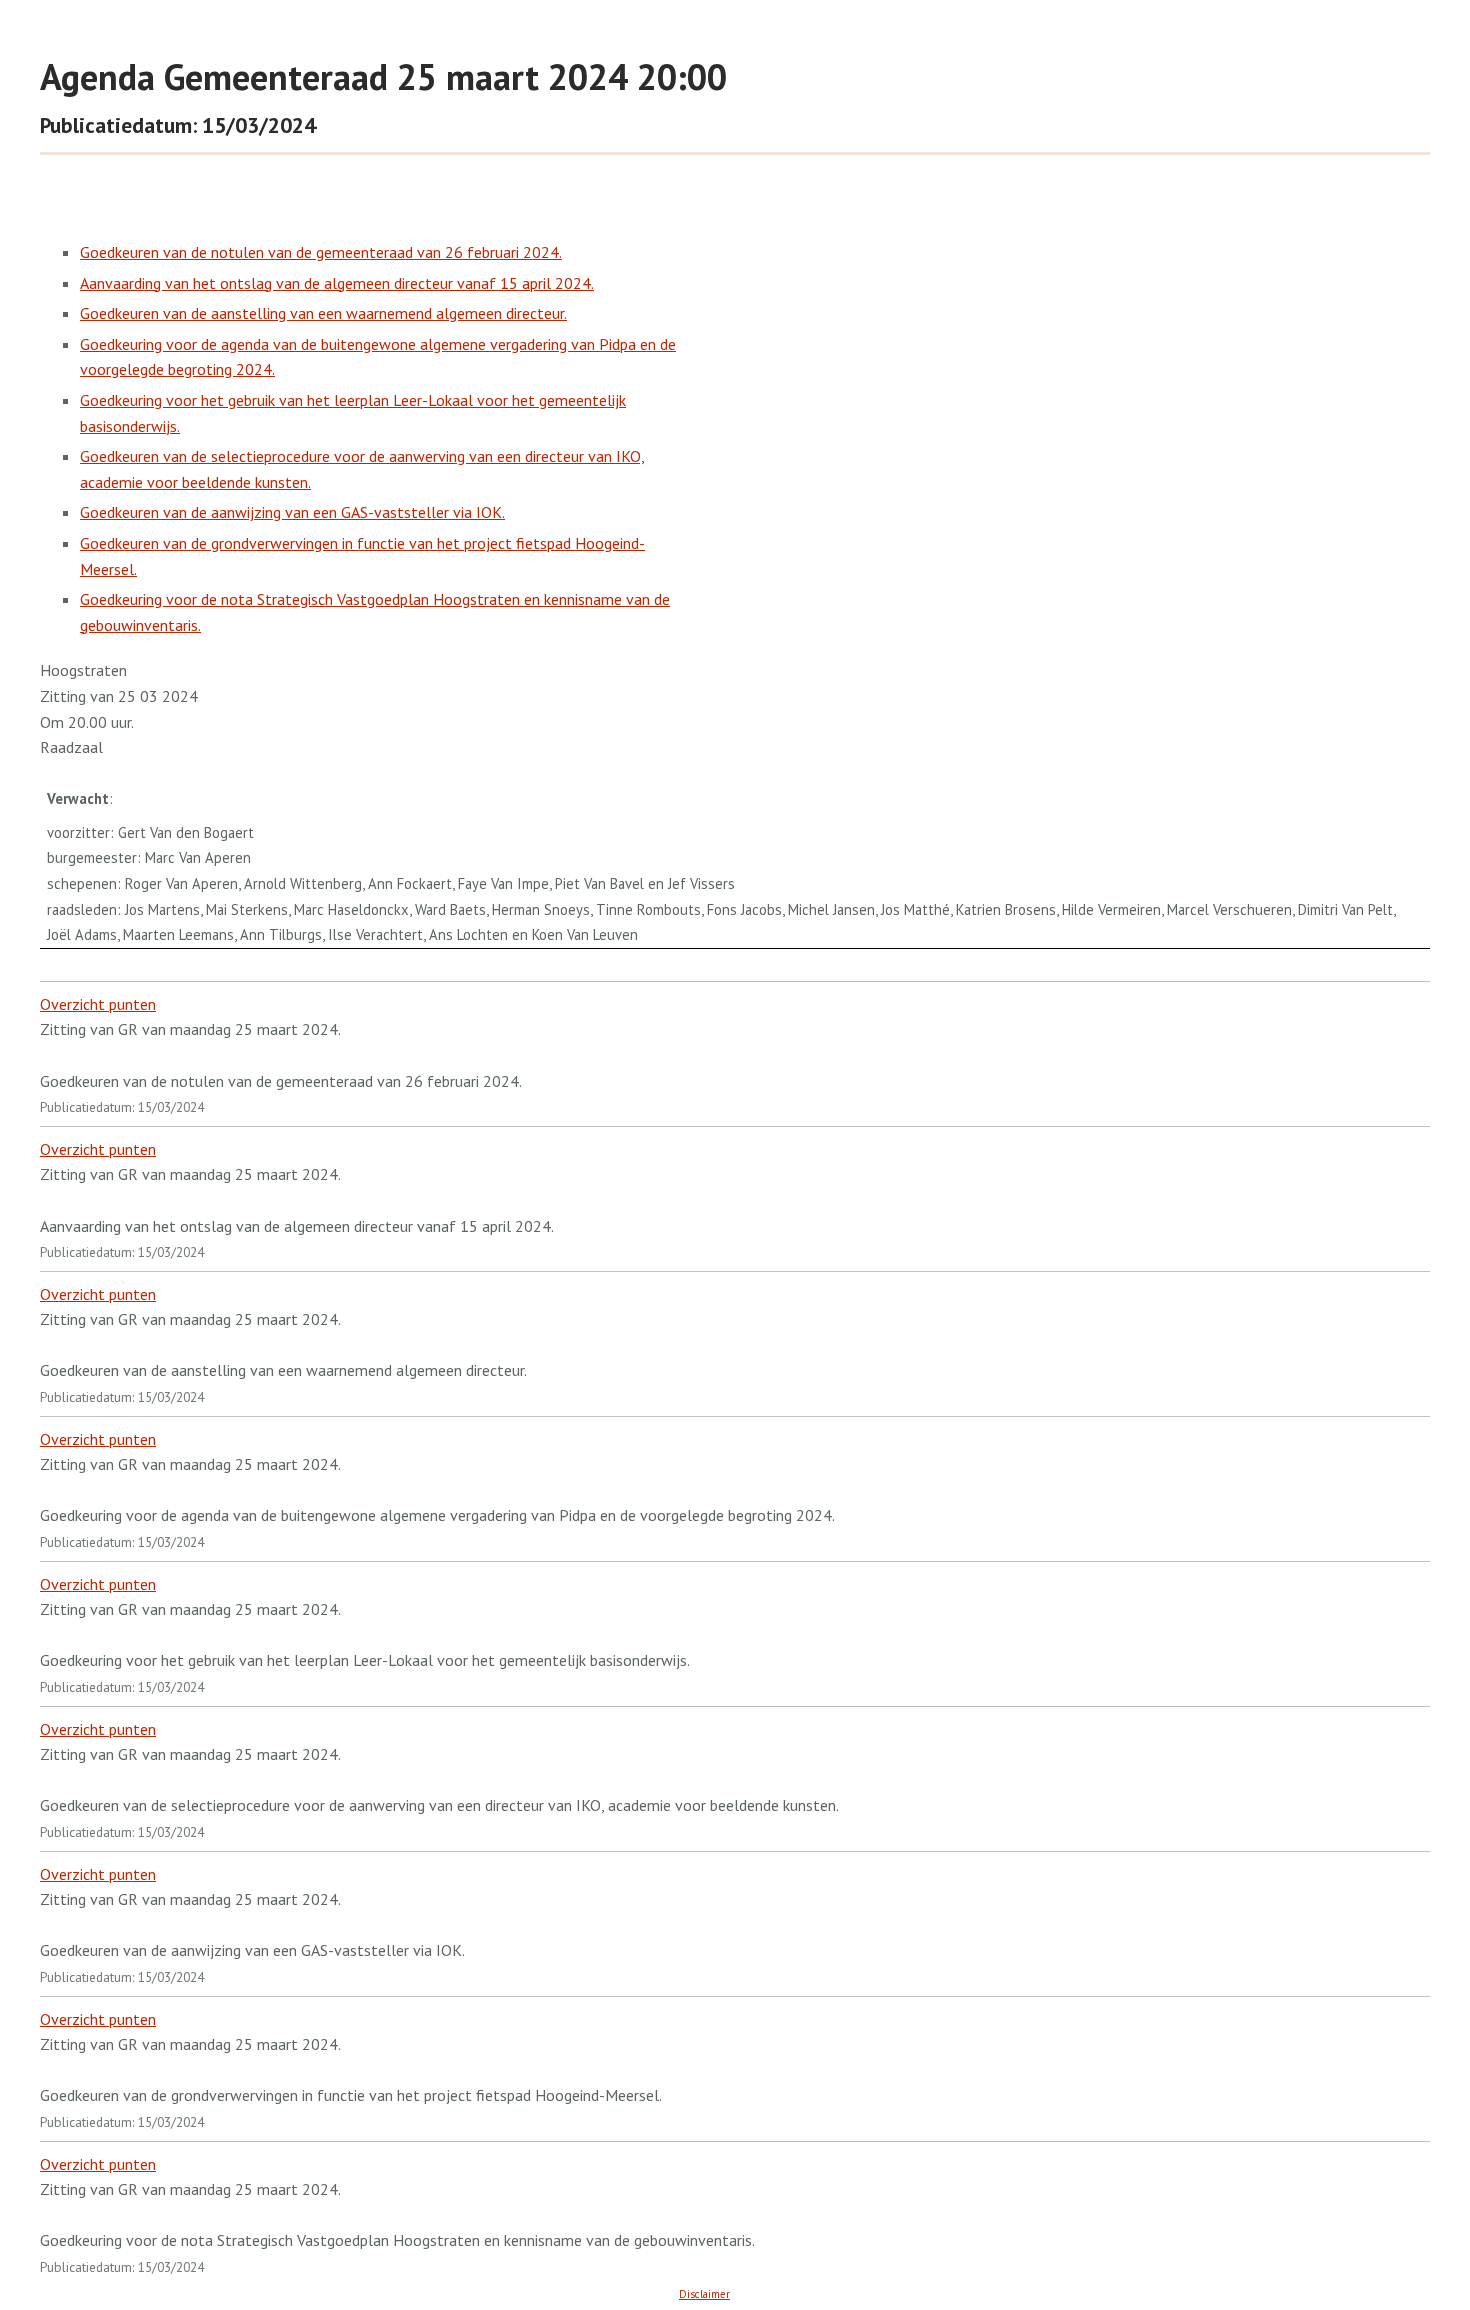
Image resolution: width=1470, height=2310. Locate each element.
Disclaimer (704, 2294)
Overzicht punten (98, 1004)
